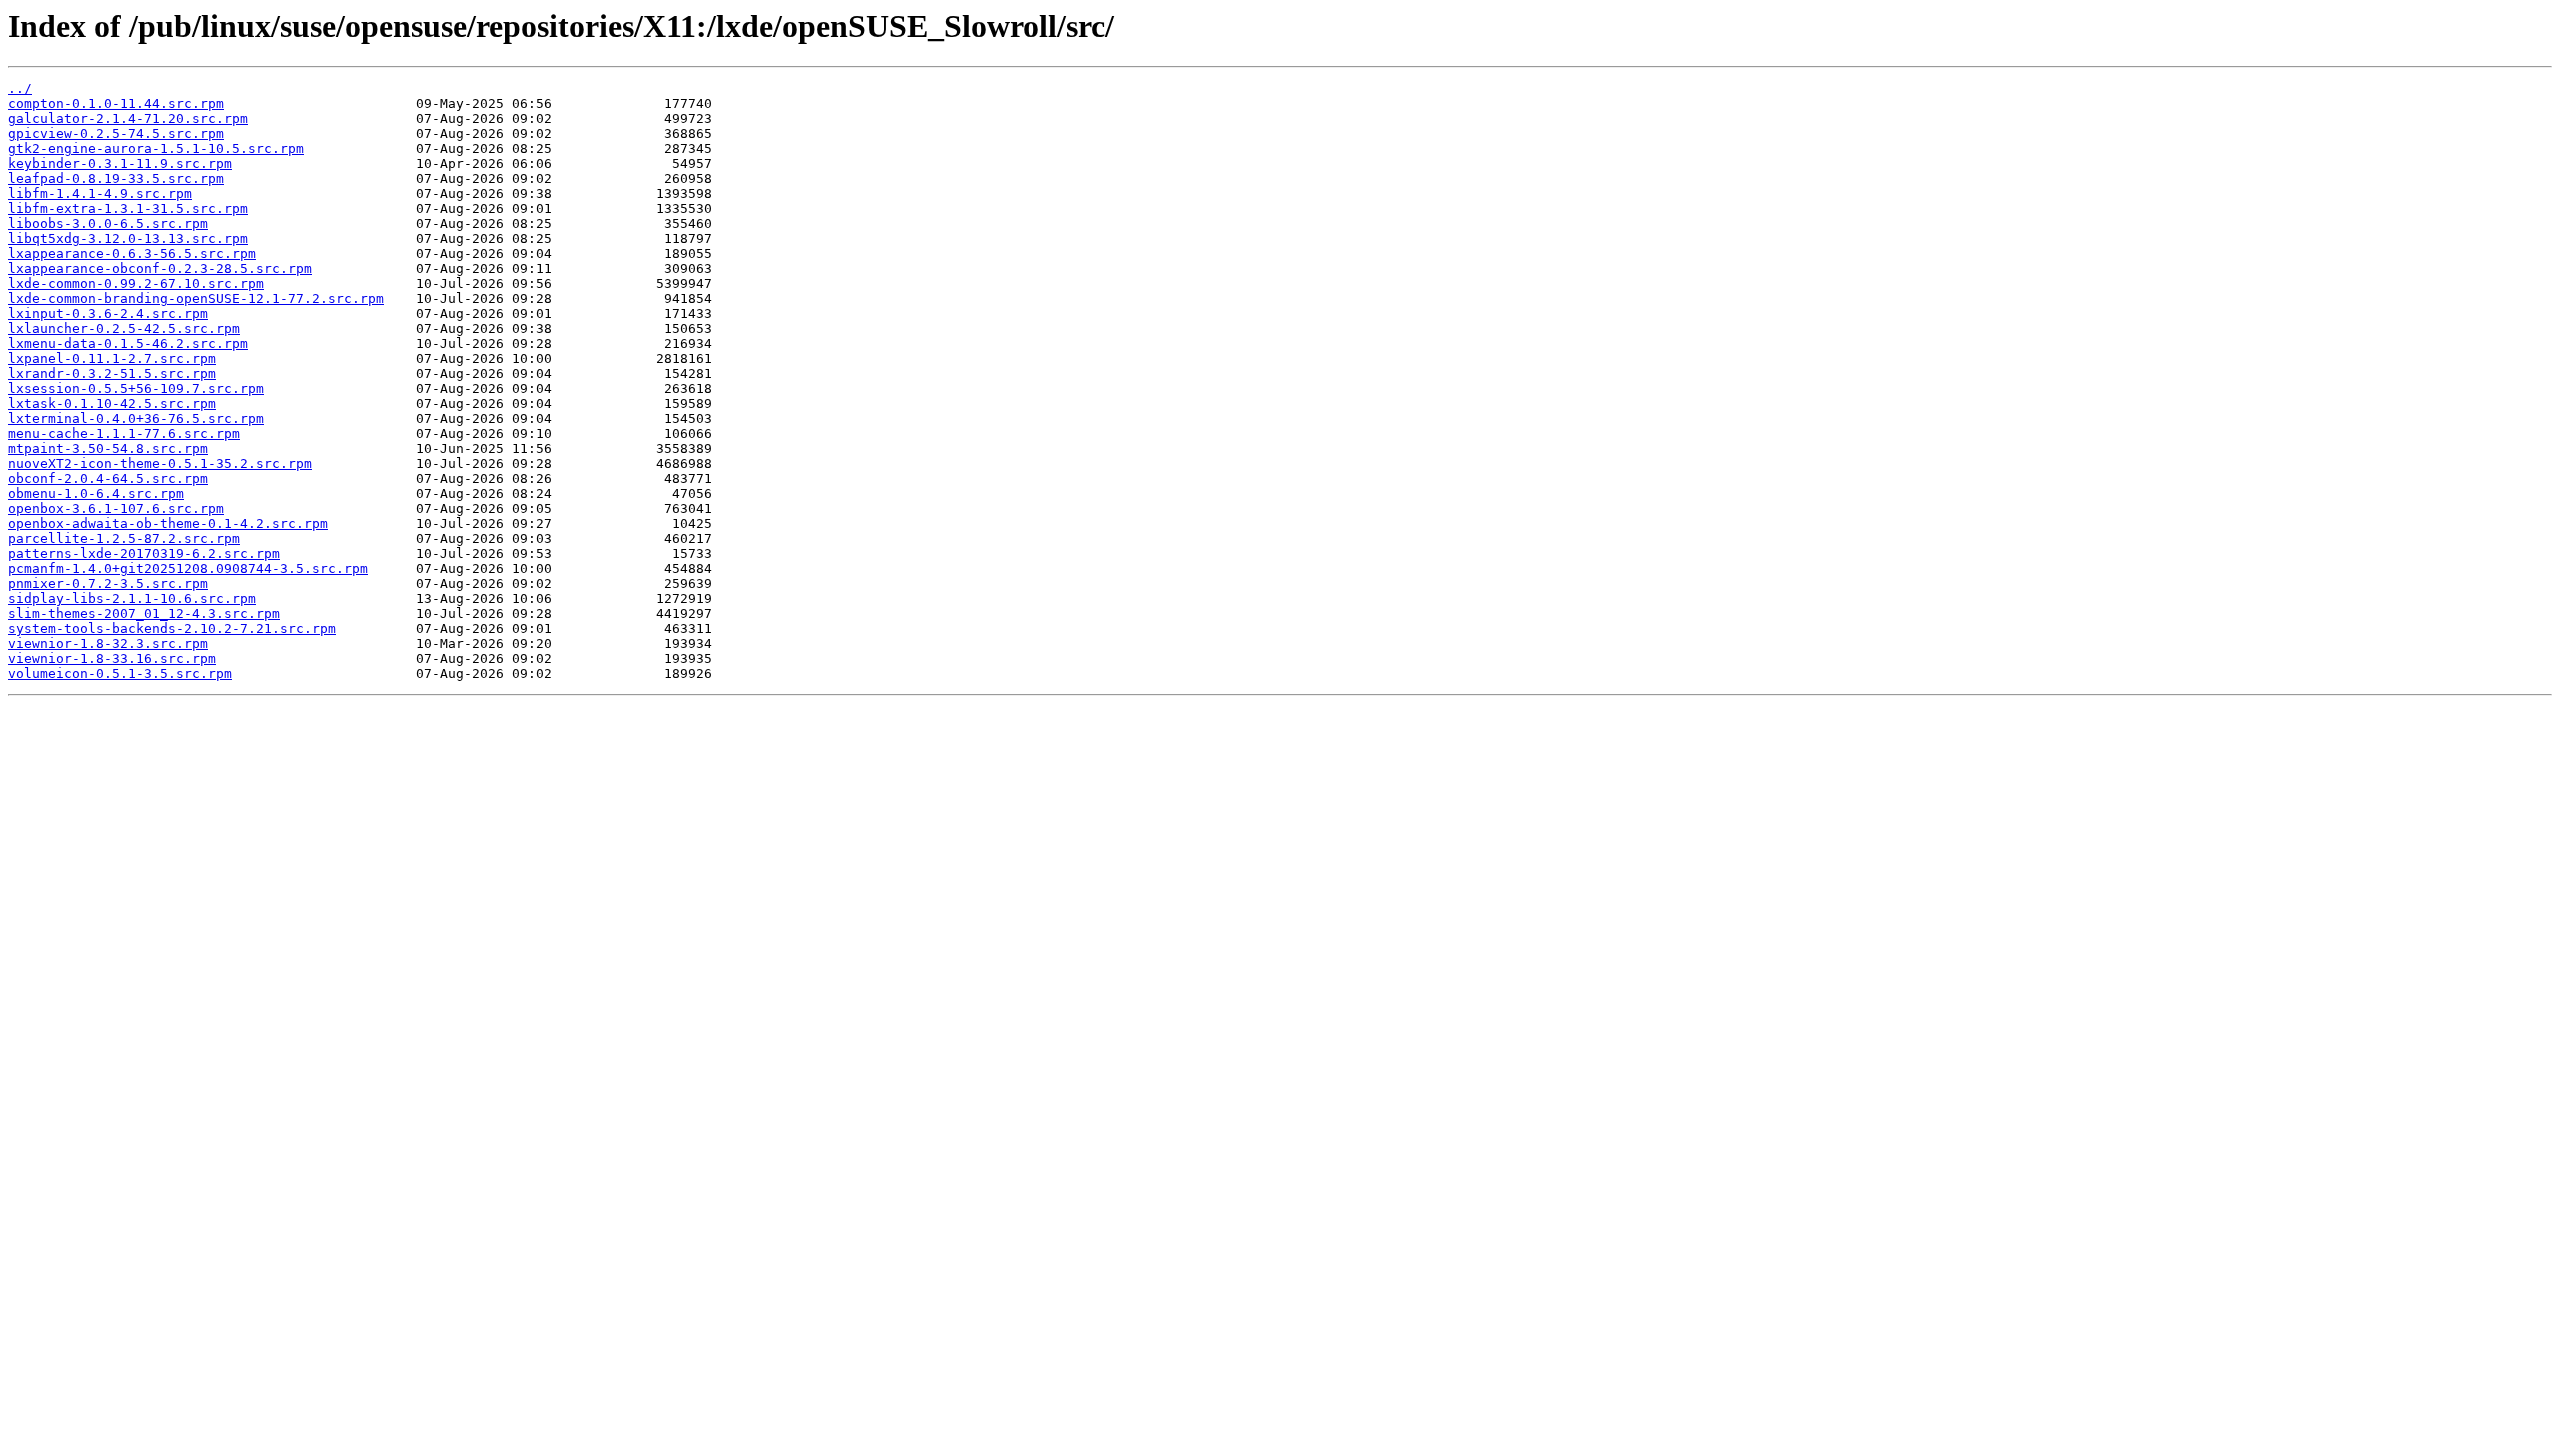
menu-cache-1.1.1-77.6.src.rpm (124, 433)
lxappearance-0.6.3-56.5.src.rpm (132, 253)
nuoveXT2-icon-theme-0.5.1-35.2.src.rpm (160, 463)
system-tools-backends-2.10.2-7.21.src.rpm (172, 628)
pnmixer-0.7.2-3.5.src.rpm (108, 583)
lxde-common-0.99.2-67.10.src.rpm (136, 283)
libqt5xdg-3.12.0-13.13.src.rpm (128, 238)
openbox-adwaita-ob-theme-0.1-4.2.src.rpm (168, 523)
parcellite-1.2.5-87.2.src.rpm (124, 538)
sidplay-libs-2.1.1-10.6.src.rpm (132, 598)
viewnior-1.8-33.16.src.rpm (112, 658)
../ (20, 88)
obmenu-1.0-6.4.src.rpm (96, 493)
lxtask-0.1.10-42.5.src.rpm (112, 403)
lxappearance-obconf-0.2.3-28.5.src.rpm (160, 268)
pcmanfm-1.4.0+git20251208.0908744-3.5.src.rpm (188, 568)
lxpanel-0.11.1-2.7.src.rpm (112, 358)
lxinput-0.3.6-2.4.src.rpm (108, 313)
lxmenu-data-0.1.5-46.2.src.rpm (128, 343)
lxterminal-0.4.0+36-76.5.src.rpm (136, 418)
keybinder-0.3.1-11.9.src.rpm (120, 163)
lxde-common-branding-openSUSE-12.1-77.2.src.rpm (196, 298)
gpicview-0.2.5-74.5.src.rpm (116, 133)
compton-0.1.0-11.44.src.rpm (116, 103)
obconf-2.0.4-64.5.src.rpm (108, 478)
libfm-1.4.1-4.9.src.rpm (100, 193)
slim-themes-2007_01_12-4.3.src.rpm (144, 613)
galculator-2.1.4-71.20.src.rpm (128, 118)
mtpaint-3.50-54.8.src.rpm (108, 448)
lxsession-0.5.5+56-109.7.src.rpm (136, 388)
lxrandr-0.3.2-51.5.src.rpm (112, 373)
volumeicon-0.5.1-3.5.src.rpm (120, 673)
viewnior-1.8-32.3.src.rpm (108, 643)
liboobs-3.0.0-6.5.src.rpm (108, 223)
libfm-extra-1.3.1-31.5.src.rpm (128, 208)
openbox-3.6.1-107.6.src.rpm (116, 508)
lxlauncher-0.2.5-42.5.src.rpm (124, 328)
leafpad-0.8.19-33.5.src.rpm (116, 178)
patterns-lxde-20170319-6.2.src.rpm (144, 553)
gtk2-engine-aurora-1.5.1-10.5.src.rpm (156, 148)
